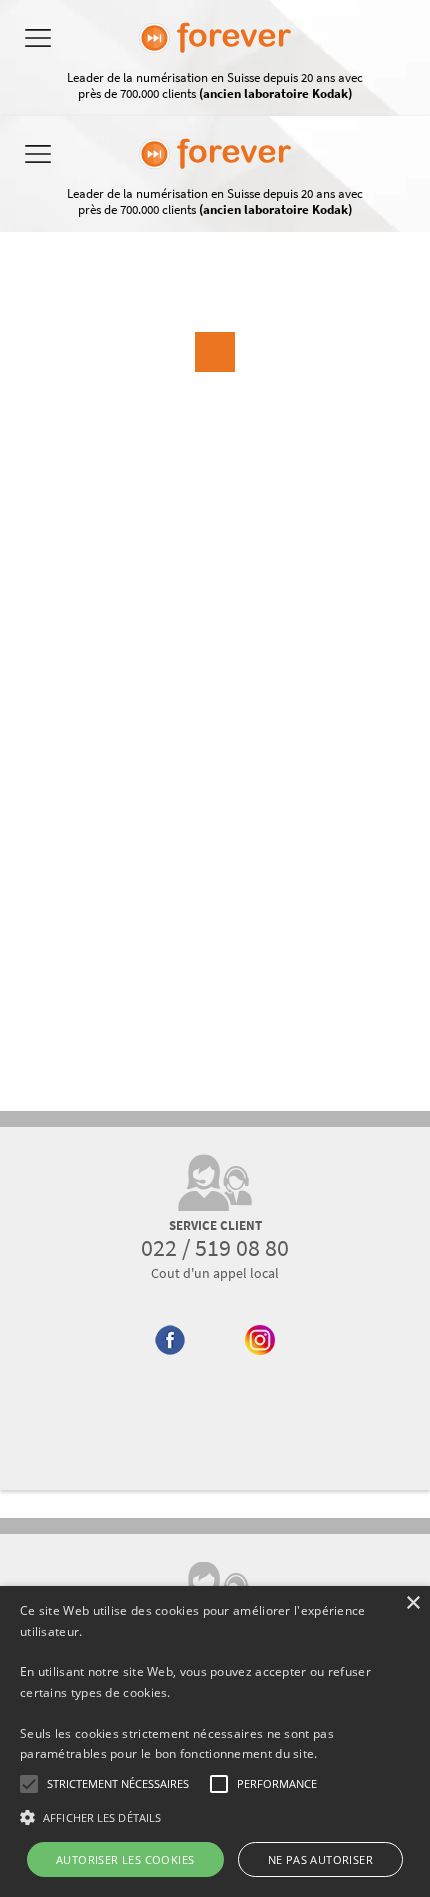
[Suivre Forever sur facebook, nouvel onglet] (170, 1378)
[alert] (215, 1741)
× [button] (412, 1603)
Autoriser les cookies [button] (125, 1859)
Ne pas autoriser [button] (320, 1859)
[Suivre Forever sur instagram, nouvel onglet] (260, 1378)
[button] (215, 1817)
